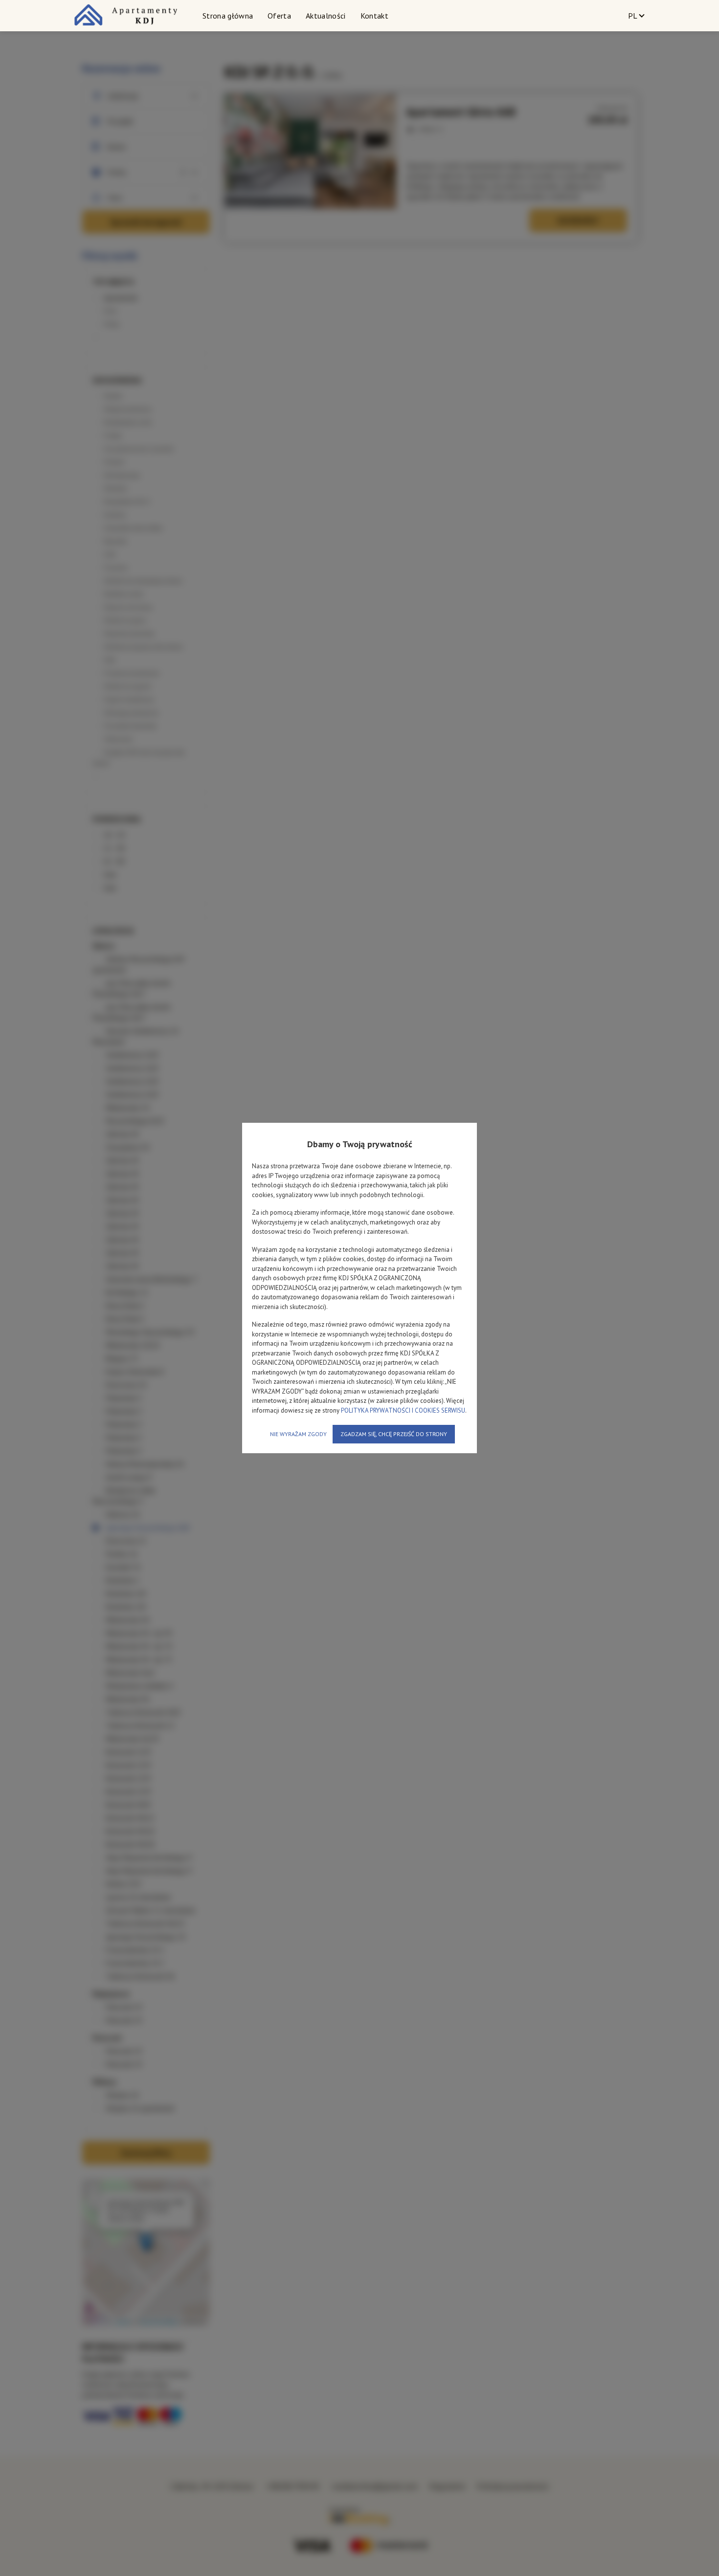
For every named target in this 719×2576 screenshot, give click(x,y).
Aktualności (326, 16)
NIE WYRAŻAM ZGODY (298, 1434)
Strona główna (228, 16)
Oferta (279, 16)
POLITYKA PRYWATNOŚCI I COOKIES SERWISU (403, 1410)
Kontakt (374, 16)
